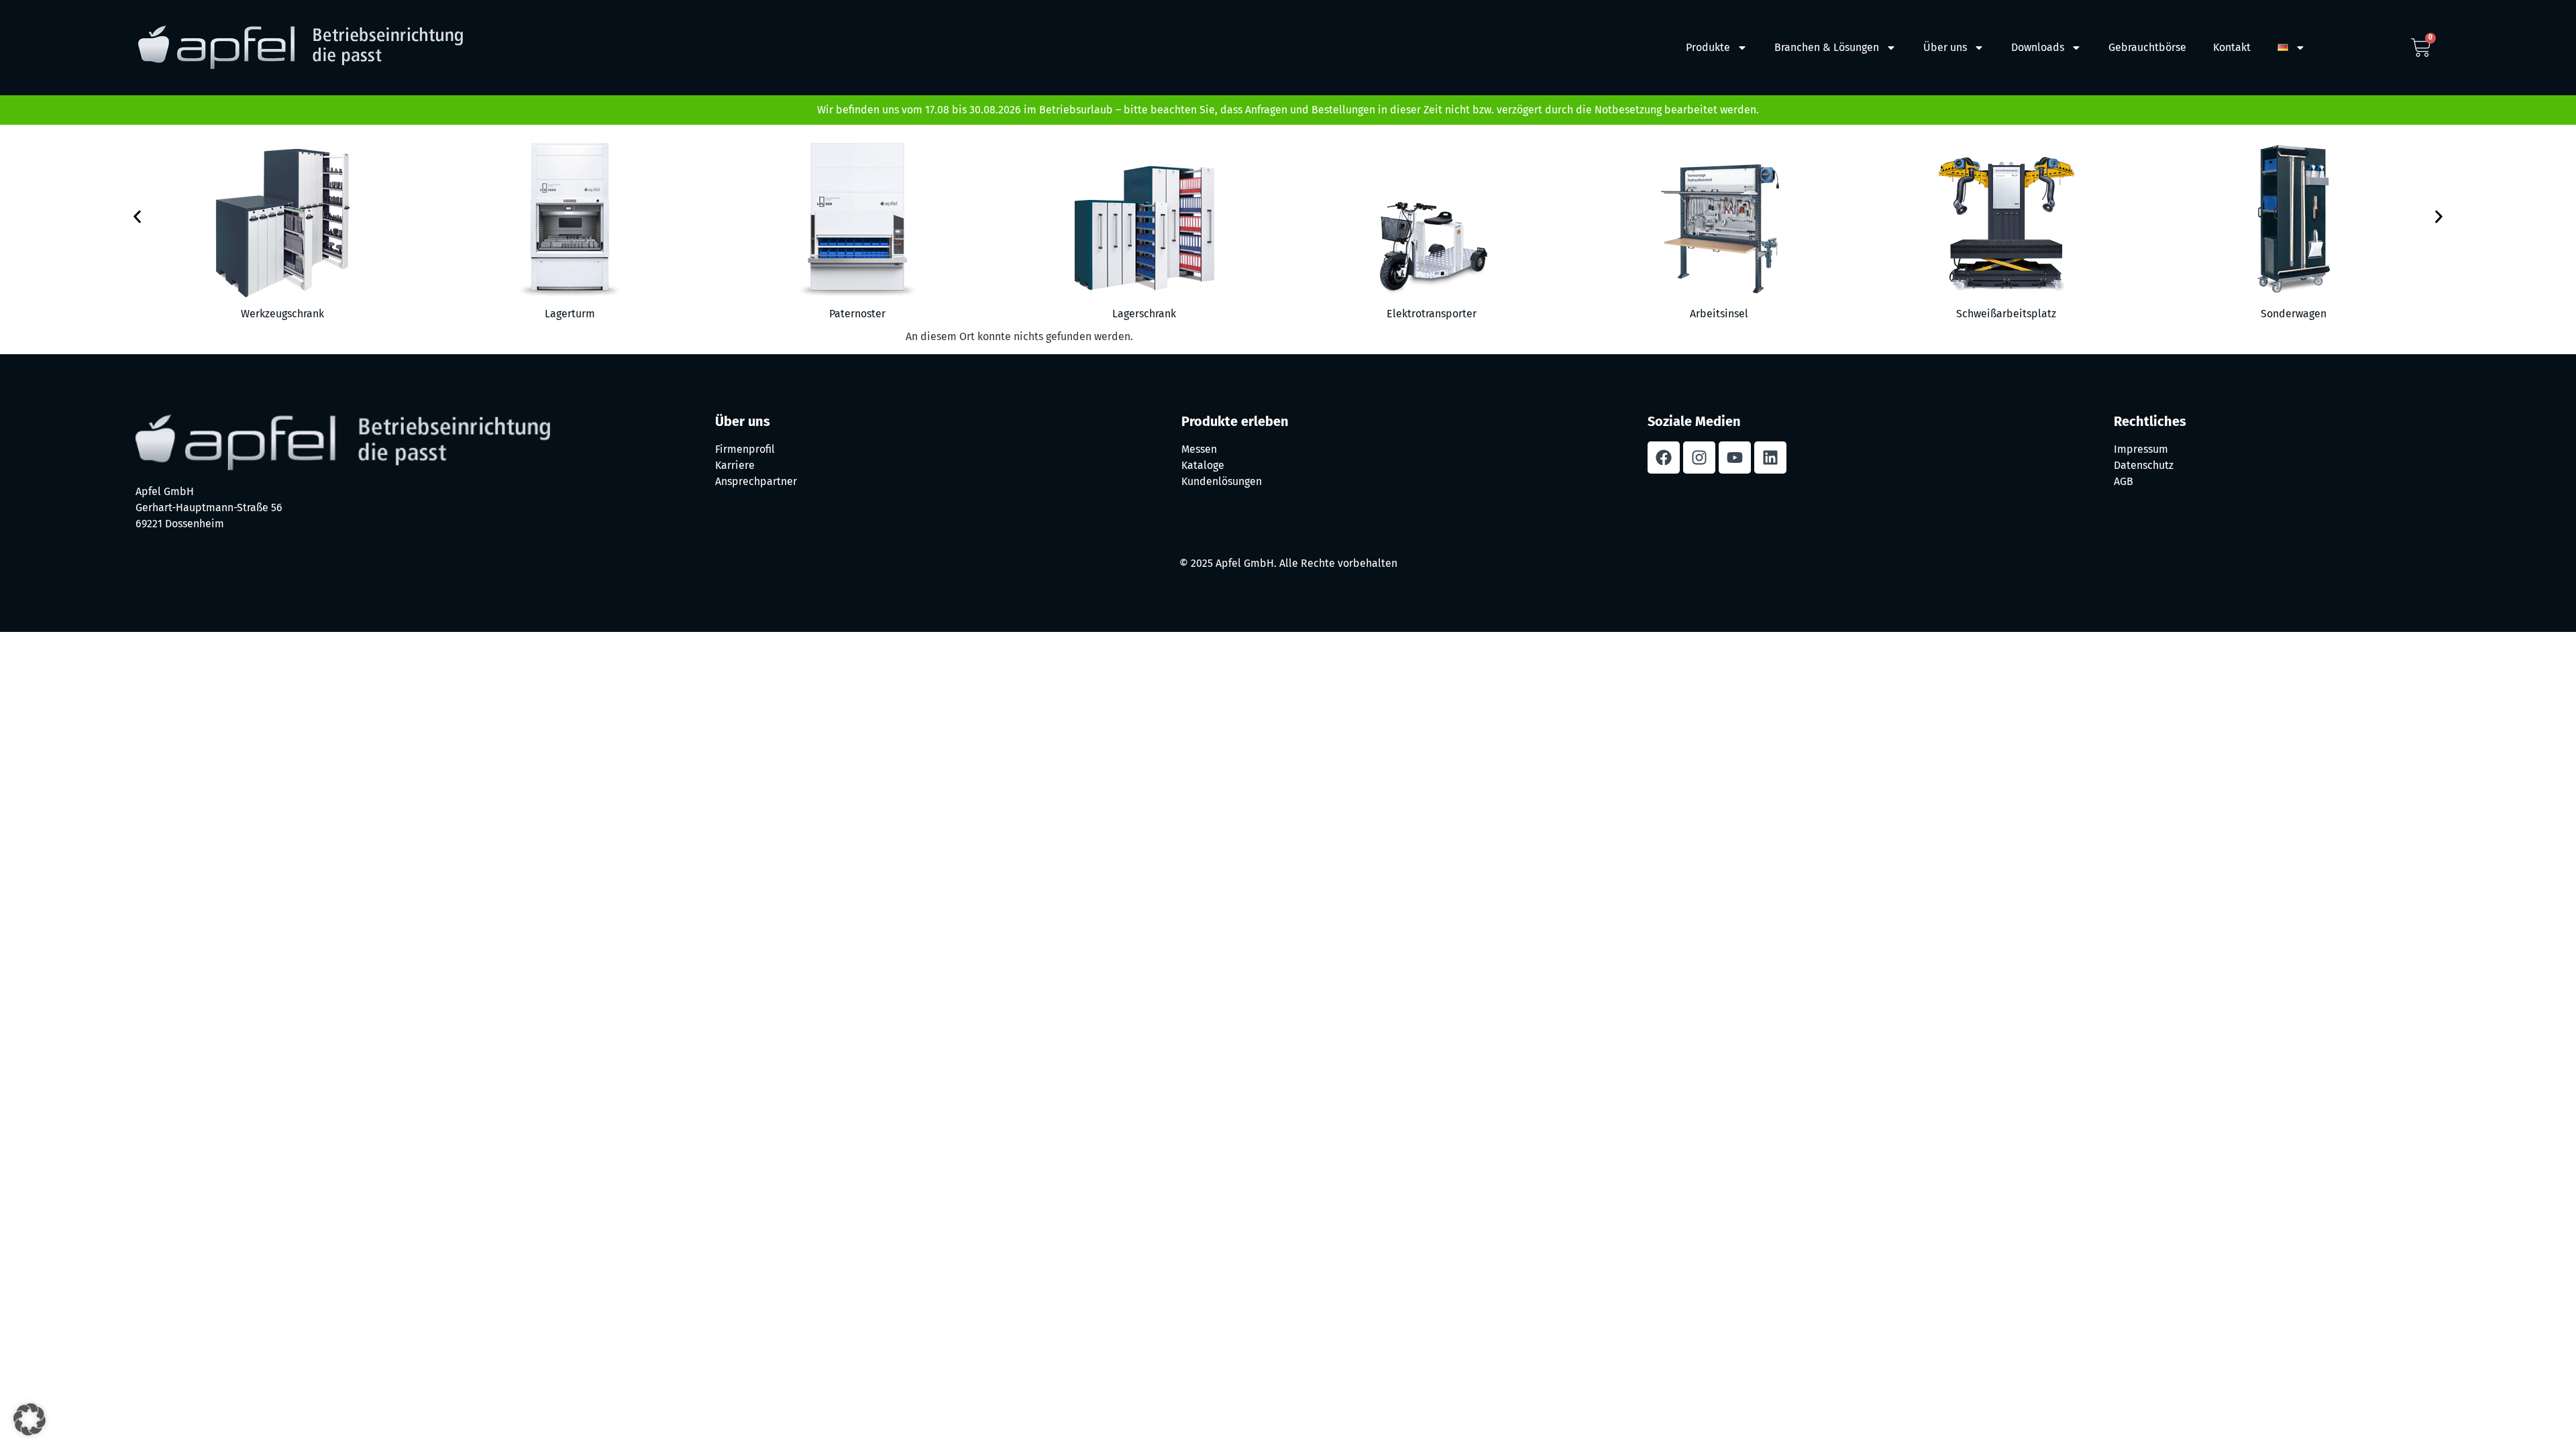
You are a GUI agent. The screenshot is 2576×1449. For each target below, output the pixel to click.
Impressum (2141, 449)
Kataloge (1203, 465)
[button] (137, 216)
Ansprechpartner (756, 481)
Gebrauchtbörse (2147, 47)
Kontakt (2232, 47)
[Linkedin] (1770, 458)
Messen (1199, 449)
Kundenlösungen (1222, 481)
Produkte (1708, 47)
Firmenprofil (745, 449)
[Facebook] (1664, 458)
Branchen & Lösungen (1827, 47)
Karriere (735, 465)
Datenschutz (2144, 465)
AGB (2124, 481)
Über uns (1945, 47)
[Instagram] (1699, 458)
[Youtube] (1735, 458)
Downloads (2038, 47)
